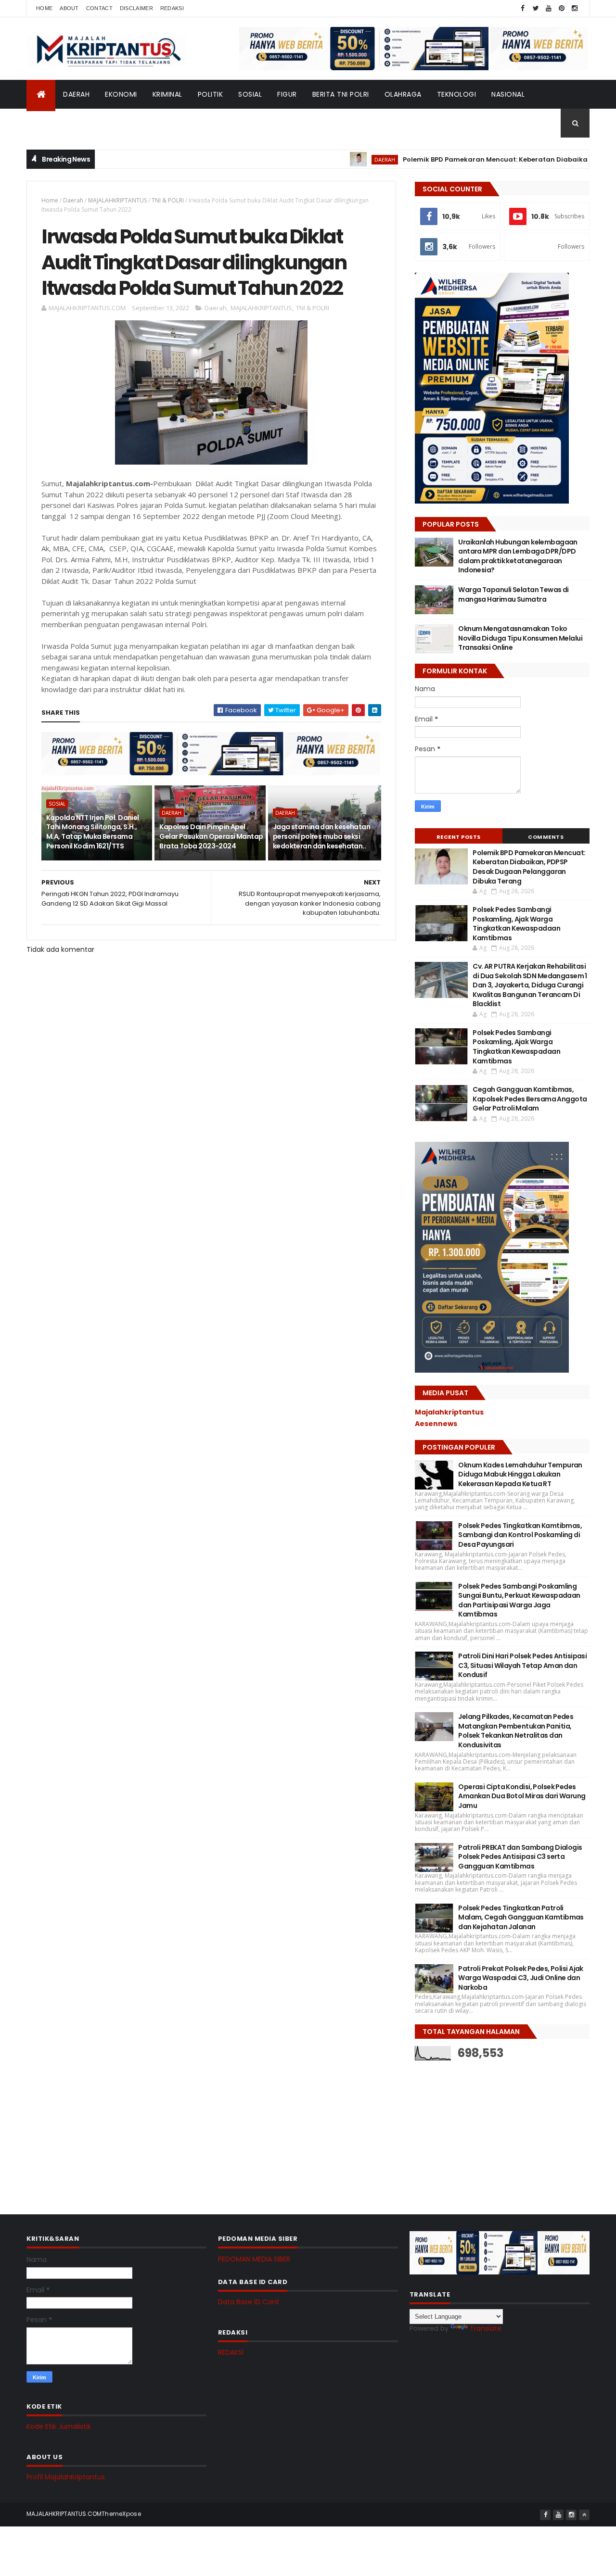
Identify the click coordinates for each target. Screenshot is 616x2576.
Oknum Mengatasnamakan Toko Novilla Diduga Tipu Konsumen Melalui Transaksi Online (520, 638)
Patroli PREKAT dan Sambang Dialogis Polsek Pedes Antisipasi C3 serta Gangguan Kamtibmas (520, 1857)
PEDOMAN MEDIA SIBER (254, 2259)
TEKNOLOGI (457, 94)
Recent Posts (459, 837)
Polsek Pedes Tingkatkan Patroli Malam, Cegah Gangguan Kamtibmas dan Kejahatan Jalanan (521, 1917)
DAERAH (76, 94)
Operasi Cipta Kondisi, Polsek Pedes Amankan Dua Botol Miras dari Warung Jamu (522, 1796)
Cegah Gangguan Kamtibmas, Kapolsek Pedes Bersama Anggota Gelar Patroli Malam (530, 1099)
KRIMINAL (167, 94)
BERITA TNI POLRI (341, 94)
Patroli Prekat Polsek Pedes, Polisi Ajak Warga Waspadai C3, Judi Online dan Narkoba (521, 1978)
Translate (486, 2328)
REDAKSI (231, 2352)
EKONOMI (121, 94)
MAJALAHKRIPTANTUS (117, 200)
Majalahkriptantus (449, 1412)
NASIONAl (508, 94)
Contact (99, 8)
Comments (546, 837)
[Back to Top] (584, 2515)
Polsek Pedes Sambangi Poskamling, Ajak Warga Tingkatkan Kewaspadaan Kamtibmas (516, 924)
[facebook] (523, 8)
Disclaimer (136, 8)
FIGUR (287, 94)
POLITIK (211, 94)
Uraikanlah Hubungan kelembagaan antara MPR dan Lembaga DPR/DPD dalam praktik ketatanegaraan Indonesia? (518, 556)
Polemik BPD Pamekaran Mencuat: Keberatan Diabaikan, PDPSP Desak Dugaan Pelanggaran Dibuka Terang (529, 867)
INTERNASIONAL (60, 123)
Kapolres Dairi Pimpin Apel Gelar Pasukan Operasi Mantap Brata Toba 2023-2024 (211, 836)
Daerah (73, 200)
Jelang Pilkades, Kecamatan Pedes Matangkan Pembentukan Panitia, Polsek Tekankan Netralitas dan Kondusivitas (516, 1731)
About (69, 8)
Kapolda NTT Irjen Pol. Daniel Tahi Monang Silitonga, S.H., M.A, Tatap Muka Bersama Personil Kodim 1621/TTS (93, 832)
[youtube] (549, 8)
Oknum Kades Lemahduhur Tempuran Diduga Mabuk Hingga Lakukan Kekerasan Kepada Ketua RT (520, 1474)
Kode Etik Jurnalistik (59, 2426)
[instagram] (575, 8)
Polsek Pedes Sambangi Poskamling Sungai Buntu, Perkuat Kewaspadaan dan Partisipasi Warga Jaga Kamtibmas (519, 1600)
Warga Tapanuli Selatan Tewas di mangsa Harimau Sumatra (513, 594)
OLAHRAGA (403, 94)
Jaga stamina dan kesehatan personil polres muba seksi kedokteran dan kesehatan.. (321, 836)
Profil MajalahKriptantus (66, 2477)
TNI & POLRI (168, 200)
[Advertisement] (487, 2130)
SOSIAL (250, 94)
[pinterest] (562, 8)
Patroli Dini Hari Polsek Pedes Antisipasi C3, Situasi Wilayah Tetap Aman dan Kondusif (522, 1665)
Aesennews (436, 1424)
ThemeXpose (121, 2514)
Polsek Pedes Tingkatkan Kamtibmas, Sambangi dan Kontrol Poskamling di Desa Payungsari (520, 1535)
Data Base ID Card (248, 2302)
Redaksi (172, 8)
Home (44, 8)
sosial (57, 804)
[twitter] (536, 8)
